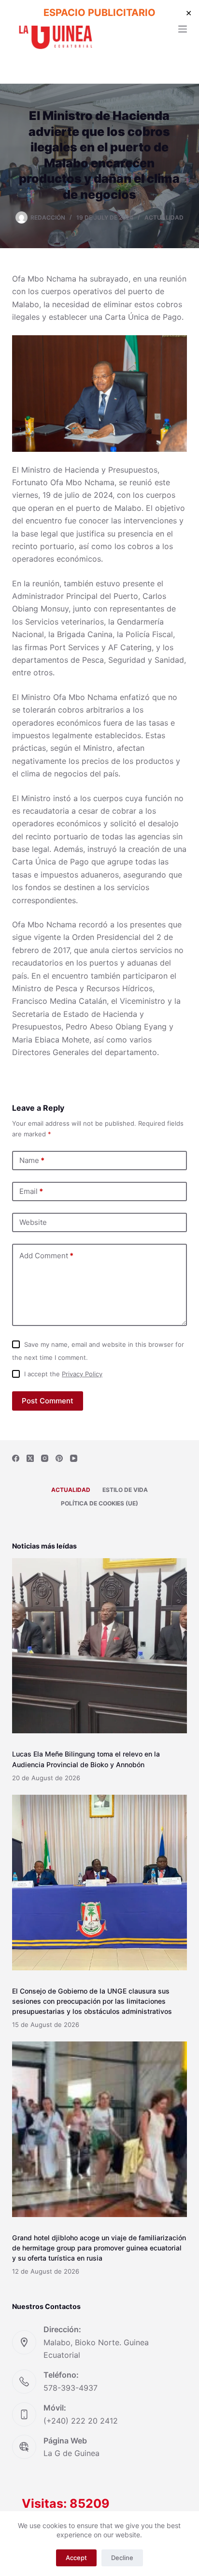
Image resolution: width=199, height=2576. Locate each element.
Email (31, 1191)
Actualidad (164, 217)
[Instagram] (45, 1458)
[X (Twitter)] (30, 1458)
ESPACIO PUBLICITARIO (99, 13)
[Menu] (183, 29)
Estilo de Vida (125, 1490)
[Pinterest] (59, 1458)
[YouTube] (74, 1458)
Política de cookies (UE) (99, 1503)
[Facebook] (16, 1458)
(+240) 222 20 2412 (81, 2421)
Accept (76, 2558)
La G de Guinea (71, 2453)
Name (32, 1160)
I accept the (63, 1374)
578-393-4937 (71, 2388)
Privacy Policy (82, 1374)
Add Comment (46, 1256)
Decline (122, 2558)
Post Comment (48, 1401)
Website (33, 1222)
